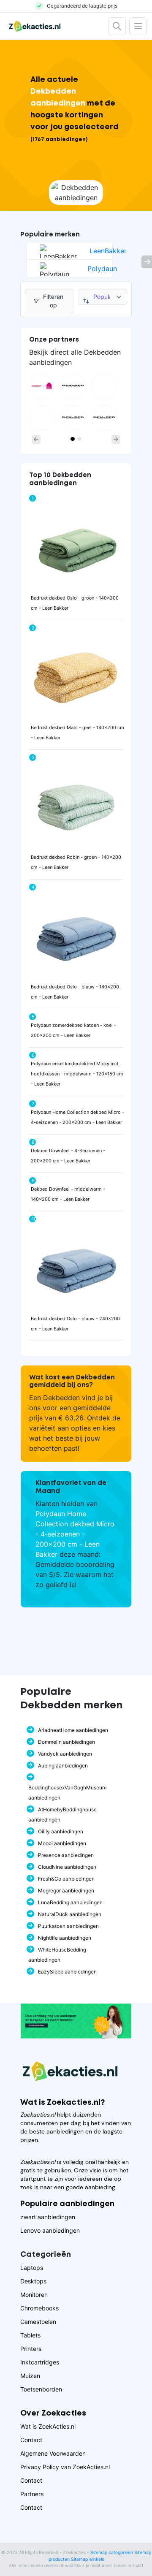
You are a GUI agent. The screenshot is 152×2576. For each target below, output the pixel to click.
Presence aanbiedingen (66, 1855)
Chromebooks (39, 2308)
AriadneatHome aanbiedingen (73, 1730)
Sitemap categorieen (112, 2553)
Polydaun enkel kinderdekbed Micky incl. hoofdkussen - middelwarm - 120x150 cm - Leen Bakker (77, 1074)
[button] (36, 440)
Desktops (33, 2281)
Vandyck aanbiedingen (65, 1754)
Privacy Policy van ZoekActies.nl (65, 2467)
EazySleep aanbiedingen (67, 1972)
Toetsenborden (41, 2389)
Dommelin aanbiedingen (66, 1742)
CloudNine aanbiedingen (67, 1867)
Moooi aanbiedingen (62, 1843)
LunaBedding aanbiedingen (70, 1902)
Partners (32, 2494)
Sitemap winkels (87, 2559)
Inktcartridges (40, 2362)
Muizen (30, 2376)
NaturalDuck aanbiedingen (70, 1914)
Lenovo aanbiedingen (50, 2230)
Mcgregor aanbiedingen (66, 1891)
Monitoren (34, 2295)
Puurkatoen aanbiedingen (68, 1926)
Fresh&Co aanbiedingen (66, 1879)
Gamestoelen (38, 2322)
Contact (31, 2440)
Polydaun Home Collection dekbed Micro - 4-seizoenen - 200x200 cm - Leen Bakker (75, 1534)
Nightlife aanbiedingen (65, 1938)
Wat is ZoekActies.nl (48, 2426)
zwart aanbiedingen (48, 2217)
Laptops (32, 2268)
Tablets (30, 2335)
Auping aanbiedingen (63, 1766)
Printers (31, 2349)
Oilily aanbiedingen (61, 1831)
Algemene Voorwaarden (53, 2453)
